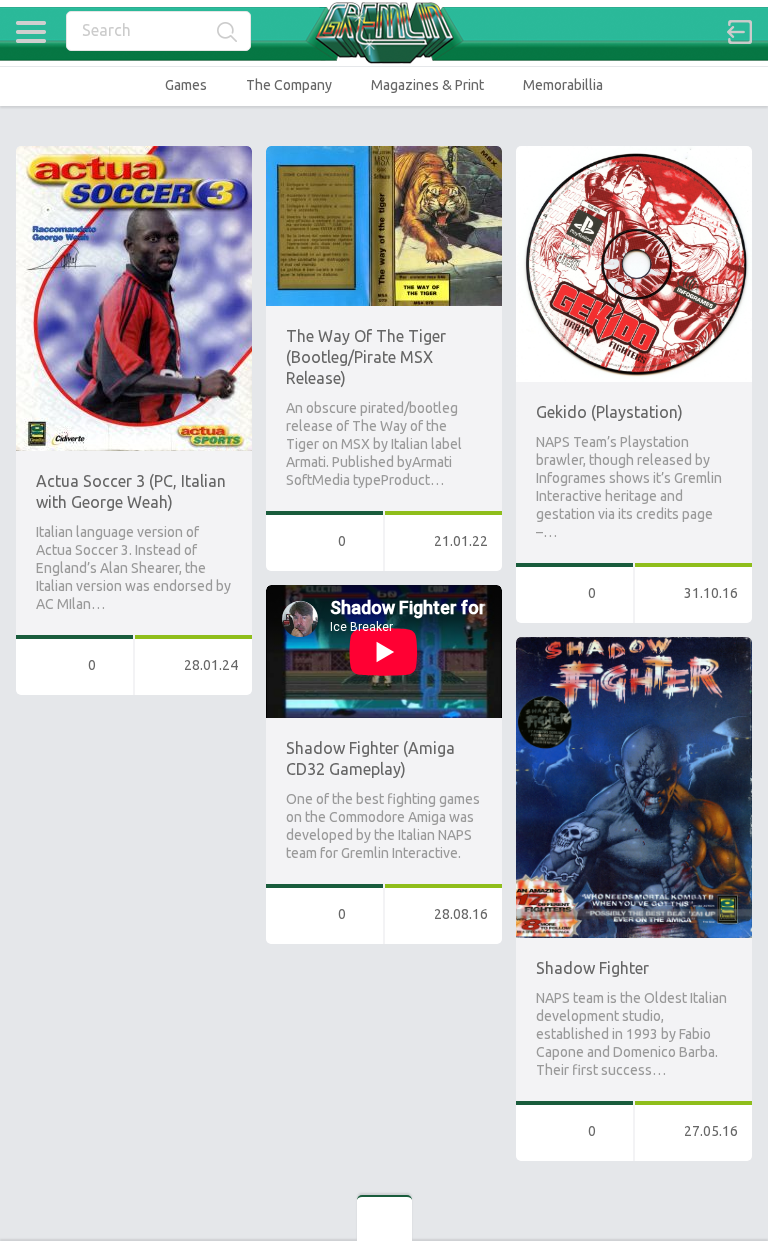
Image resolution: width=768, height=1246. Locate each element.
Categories (30, 32)
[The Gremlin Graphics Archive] (384, 32)
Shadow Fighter (592, 968)
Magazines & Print (427, 85)
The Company (289, 85)
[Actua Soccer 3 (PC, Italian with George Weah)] (134, 155)
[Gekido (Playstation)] (634, 155)
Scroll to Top (706, 1179)
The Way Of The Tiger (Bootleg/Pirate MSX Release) (366, 357)
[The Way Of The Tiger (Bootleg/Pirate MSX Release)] (384, 155)
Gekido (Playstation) (609, 412)
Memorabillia (563, 85)
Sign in (740, 32)
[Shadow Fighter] (634, 646)
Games (186, 85)
